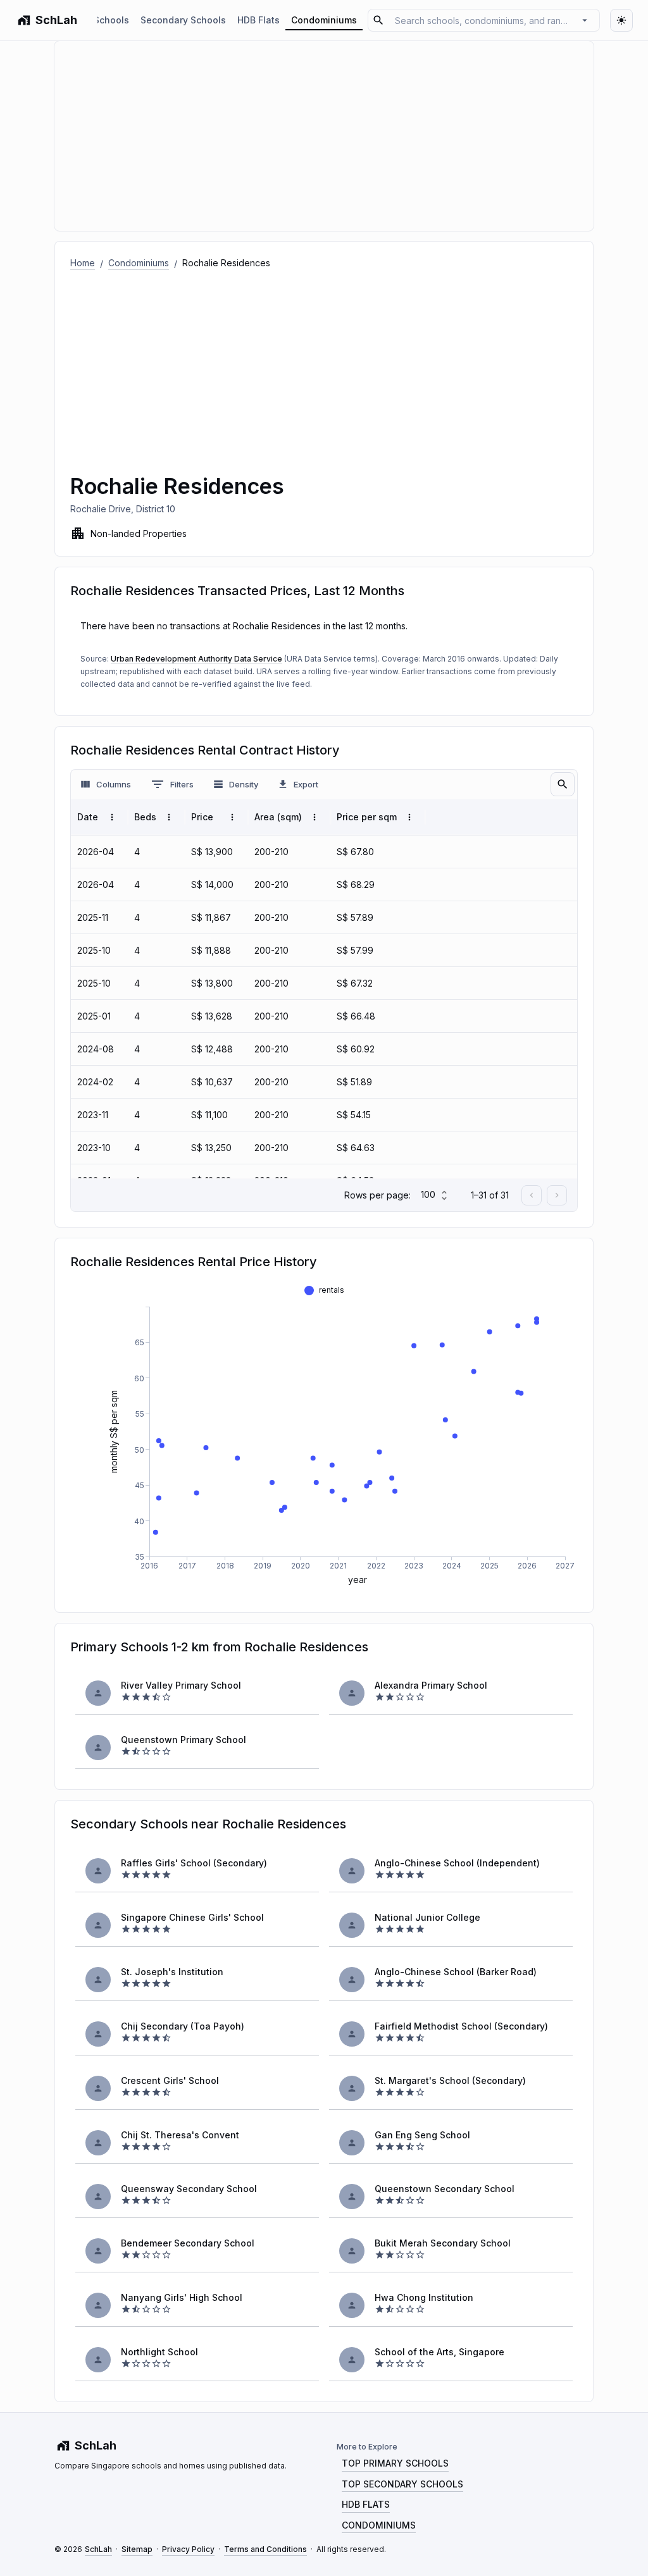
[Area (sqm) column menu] (315, 817)
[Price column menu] (232, 817)
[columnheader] (99, 817)
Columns (114, 784)
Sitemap (137, 2549)
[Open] (585, 20)
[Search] (563, 784)
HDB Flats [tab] (259, 20)
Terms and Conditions (265, 2549)
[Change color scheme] (621, 20)
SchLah (98, 2549)
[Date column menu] (112, 817)
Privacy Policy (188, 2549)
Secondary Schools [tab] (183, 20)
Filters (182, 784)
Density (244, 784)
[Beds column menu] (169, 817)
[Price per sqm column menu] (409, 817)
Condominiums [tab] (324, 20)
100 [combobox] (428, 1194)
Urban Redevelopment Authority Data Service (196, 659)
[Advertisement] (324, 365)
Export (306, 784)
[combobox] (482, 20)
